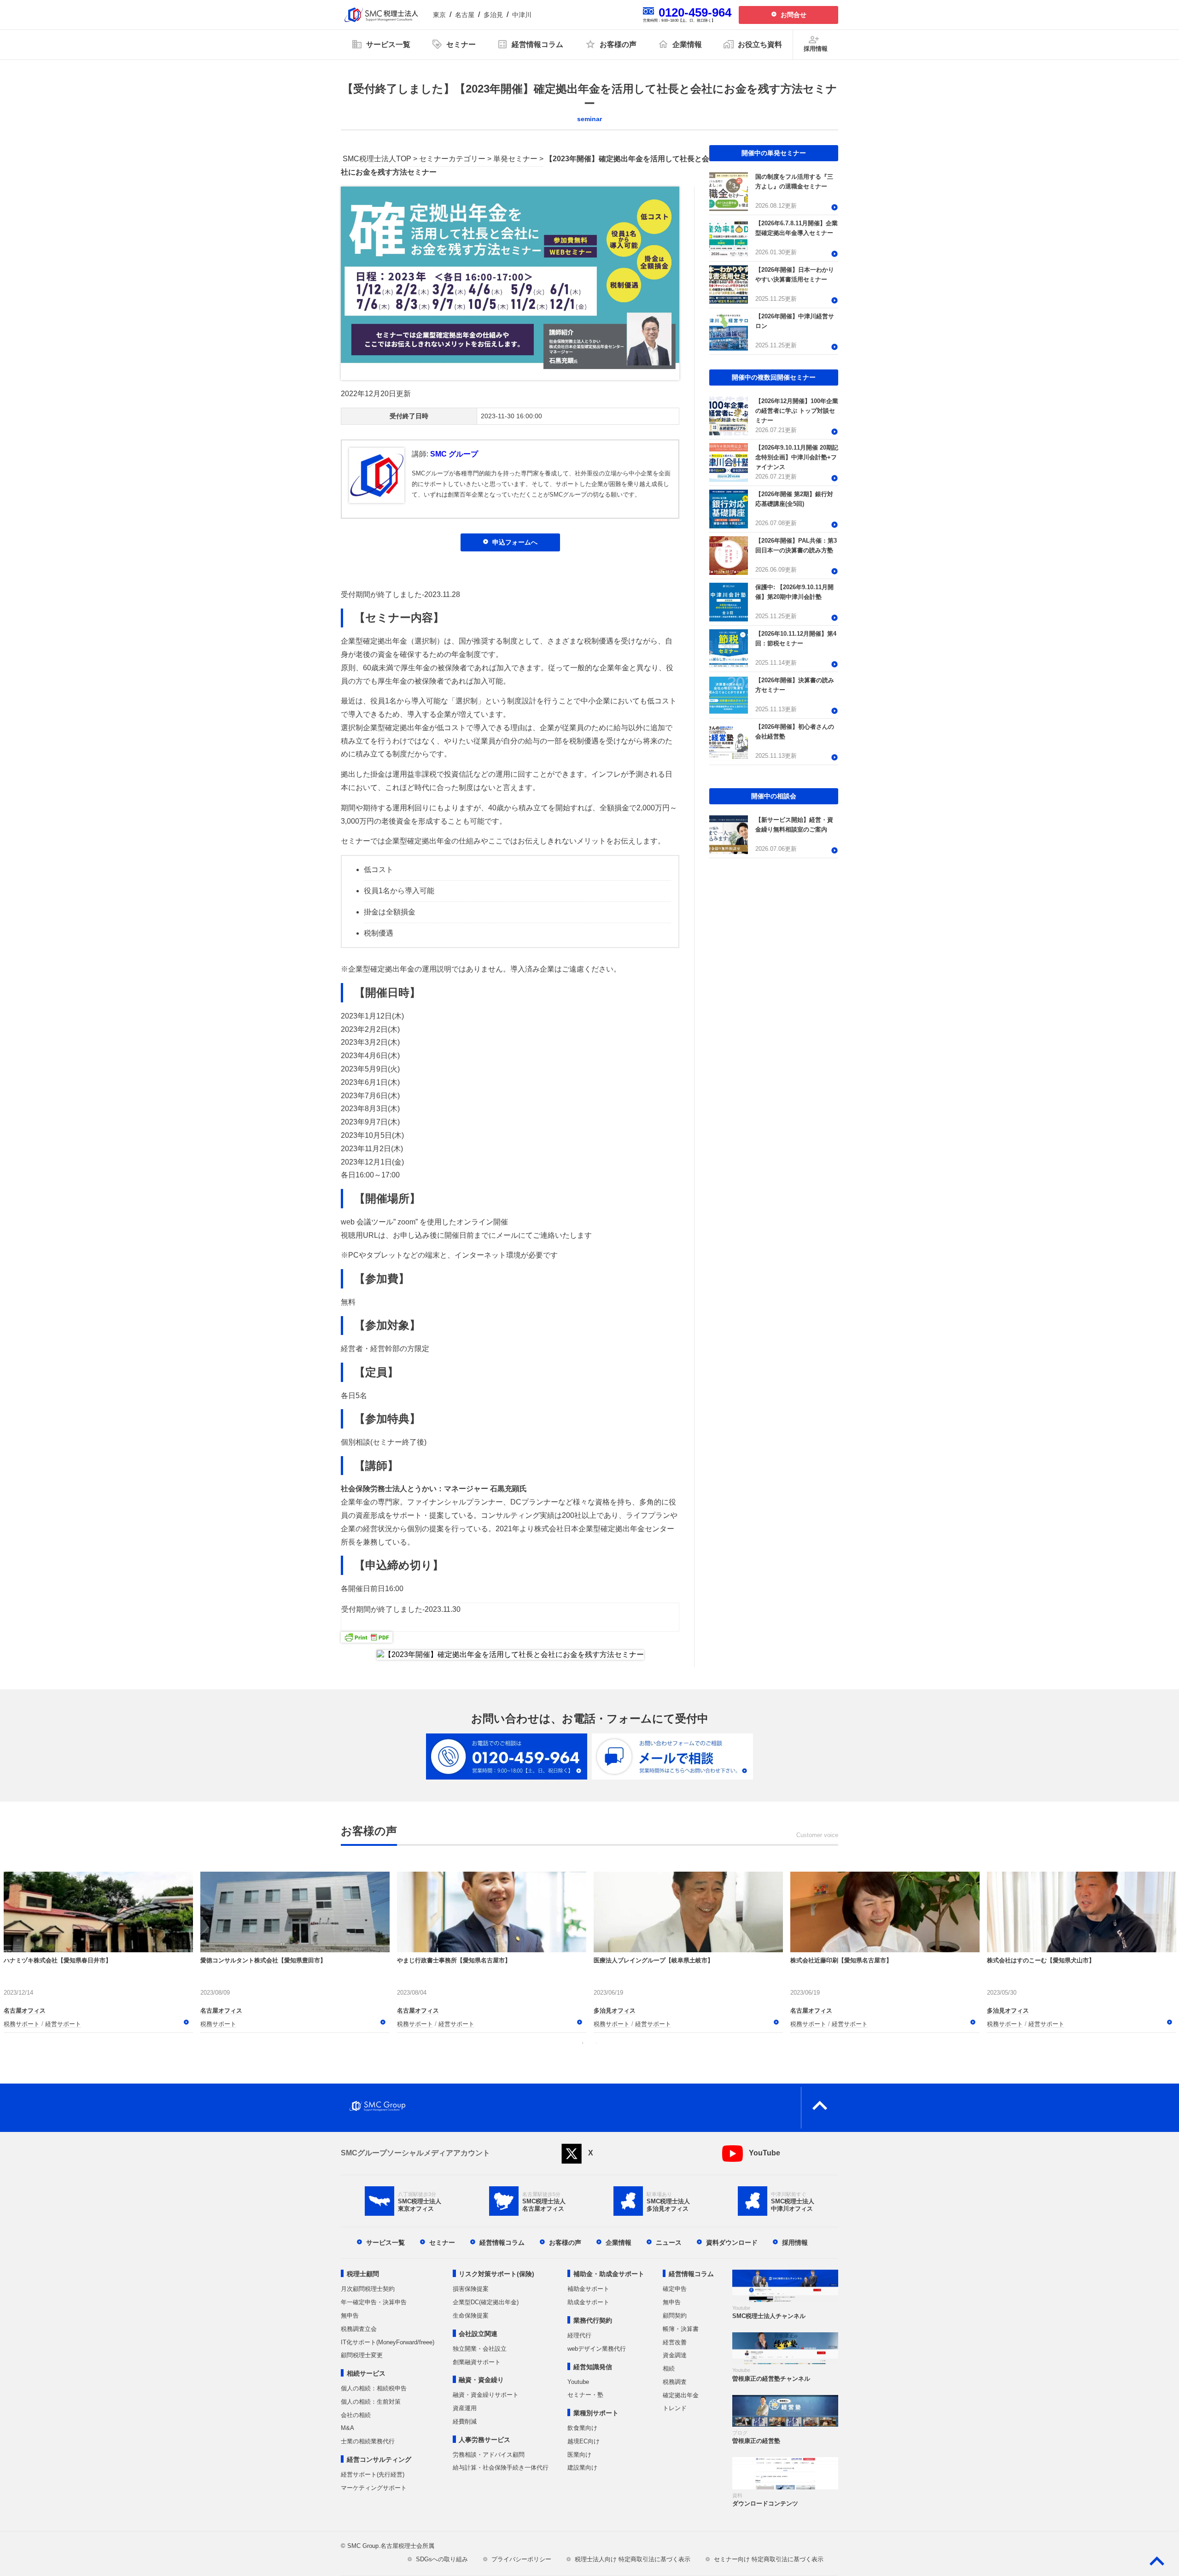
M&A (347, 2428)
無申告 (350, 2315)
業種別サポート (596, 2413)
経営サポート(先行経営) (373, 2474)
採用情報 (795, 2242)
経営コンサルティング (379, 2459)
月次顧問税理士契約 (368, 2289)
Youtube (578, 2382)
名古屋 (465, 15)
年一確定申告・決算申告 (374, 2302)
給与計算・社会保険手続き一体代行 (501, 2468)
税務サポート (22, 2023)
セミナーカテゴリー (452, 159)
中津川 (522, 15)
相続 (669, 2368)
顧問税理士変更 (362, 2355)
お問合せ (794, 15)
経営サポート (63, 2023)
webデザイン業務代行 (597, 2349)
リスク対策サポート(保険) (496, 2274)
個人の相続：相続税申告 (374, 2388)
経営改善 (675, 2342)
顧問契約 (675, 2315)
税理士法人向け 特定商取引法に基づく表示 (633, 2559)
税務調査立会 (359, 2329)
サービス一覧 (385, 2242)
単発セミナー (515, 159)
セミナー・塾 (585, 2395)
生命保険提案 (471, 2315)
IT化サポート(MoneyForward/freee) (388, 2342)
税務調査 (675, 2382)
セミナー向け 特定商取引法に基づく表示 (769, 2559)
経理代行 (579, 2335)
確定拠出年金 (681, 2395)
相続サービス (366, 2373)
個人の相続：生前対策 (371, 2402)
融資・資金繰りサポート (486, 2395)
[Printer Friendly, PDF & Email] (367, 1636)
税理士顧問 (363, 2274)
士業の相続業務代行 (368, 2441)
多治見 (493, 15)
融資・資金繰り (481, 2380)
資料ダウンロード (732, 2242)
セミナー (442, 2242)
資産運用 (465, 2408)
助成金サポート (588, 2302)
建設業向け (582, 2468)
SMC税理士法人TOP (377, 159)
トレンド (675, 2408)
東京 (439, 15)
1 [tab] (583, 2043)
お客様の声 (565, 2242)
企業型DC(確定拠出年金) (486, 2302)
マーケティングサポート (374, 2488)
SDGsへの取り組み (442, 2559)
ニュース (669, 2242)
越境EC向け (584, 2441)
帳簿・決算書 (681, 2329)
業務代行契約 (593, 2320)
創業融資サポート (477, 2362)
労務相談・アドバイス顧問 (489, 2455)
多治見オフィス (615, 2010)
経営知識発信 (593, 2367)
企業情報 (619, 2242)
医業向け (579, 2455)
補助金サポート (588, 2289)
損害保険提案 (471, 2289)
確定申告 (675, 2289)
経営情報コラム (502, 2242)
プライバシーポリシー (521, 2559)
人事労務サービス (484, 2440)
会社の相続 (356, 2415)
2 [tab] (596, 2043)
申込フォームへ (515, 542)
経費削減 (465, 2421)
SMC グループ (454, 454)
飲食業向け (582, 2428)
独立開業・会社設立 (480, 2349)
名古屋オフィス (25, 2010)
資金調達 (675, 2355)
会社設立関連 (478, 2334)
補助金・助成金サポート (609, 2274)
